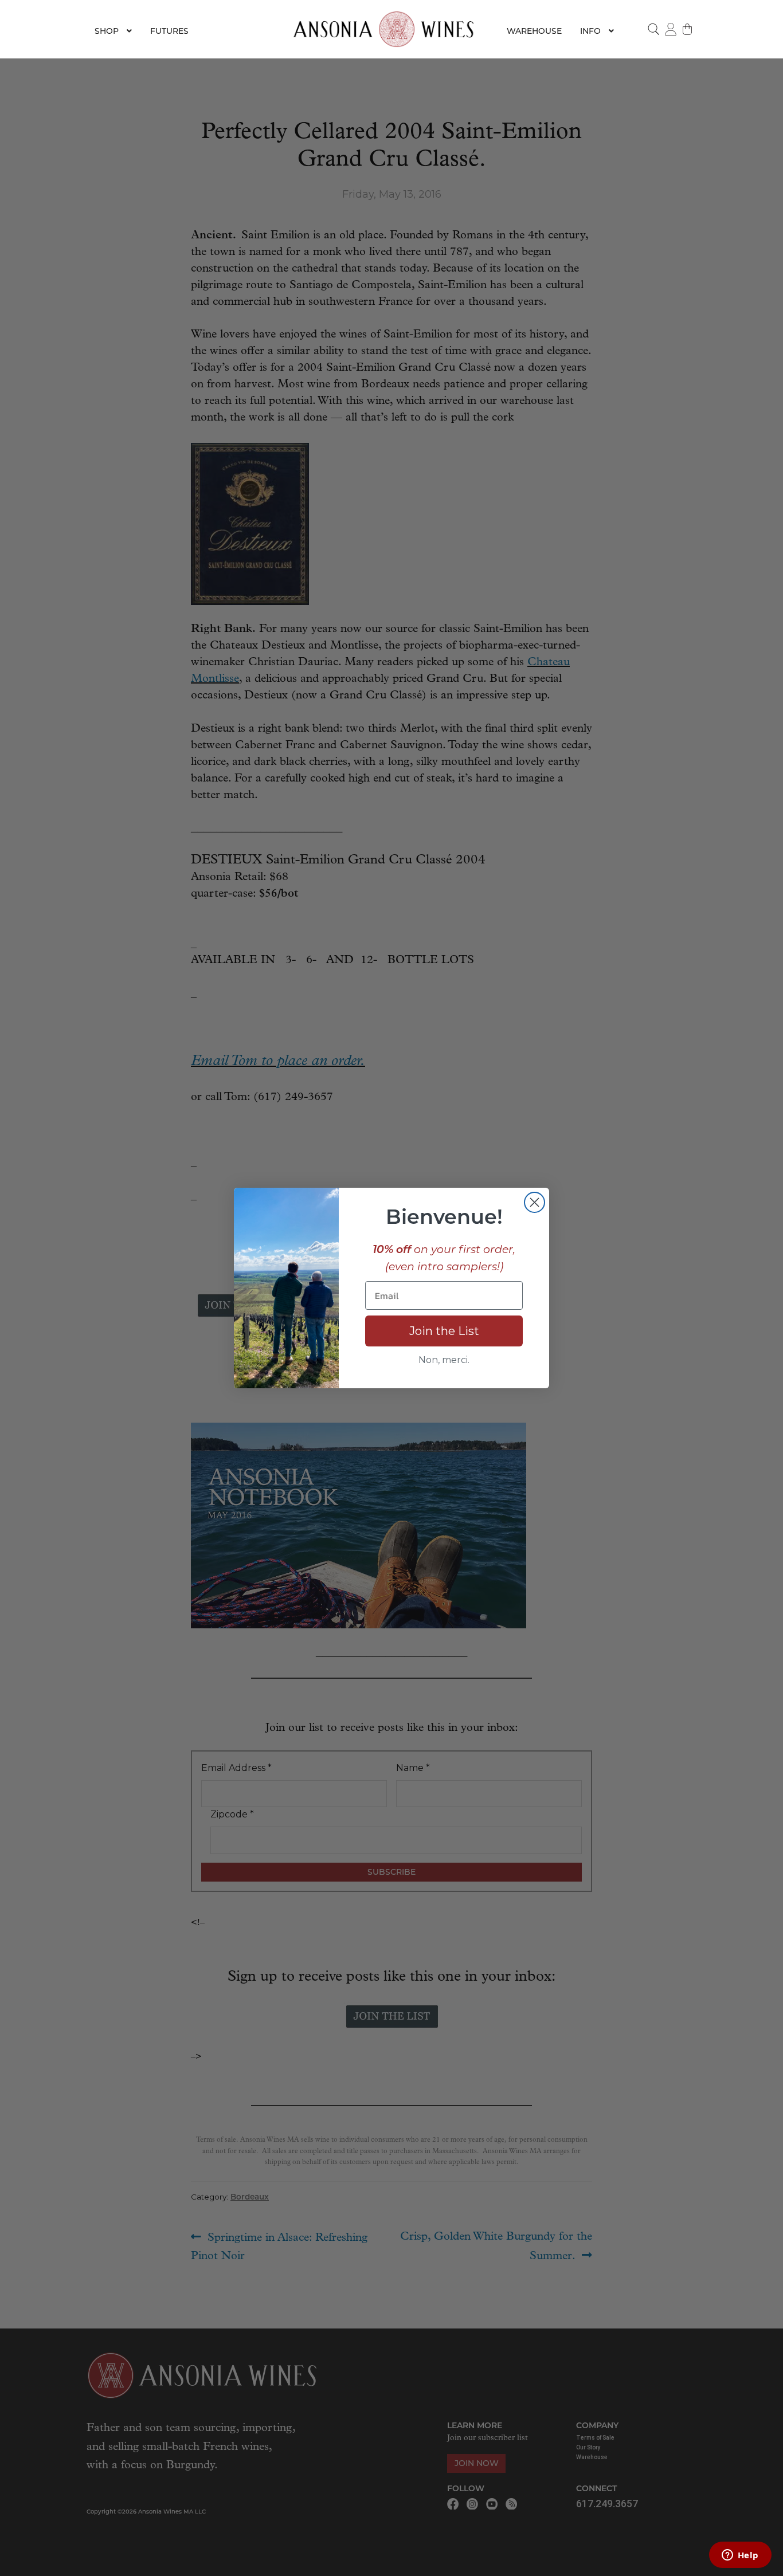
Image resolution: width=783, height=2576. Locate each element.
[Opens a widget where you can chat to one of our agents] (740, 2556)
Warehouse (534, 31)
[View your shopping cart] (688, 29)
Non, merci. (444, 1360)
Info (590, 31)
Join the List (444, 1331)
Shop (107, 31)
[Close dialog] (535, 1202)
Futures (169, 31)
